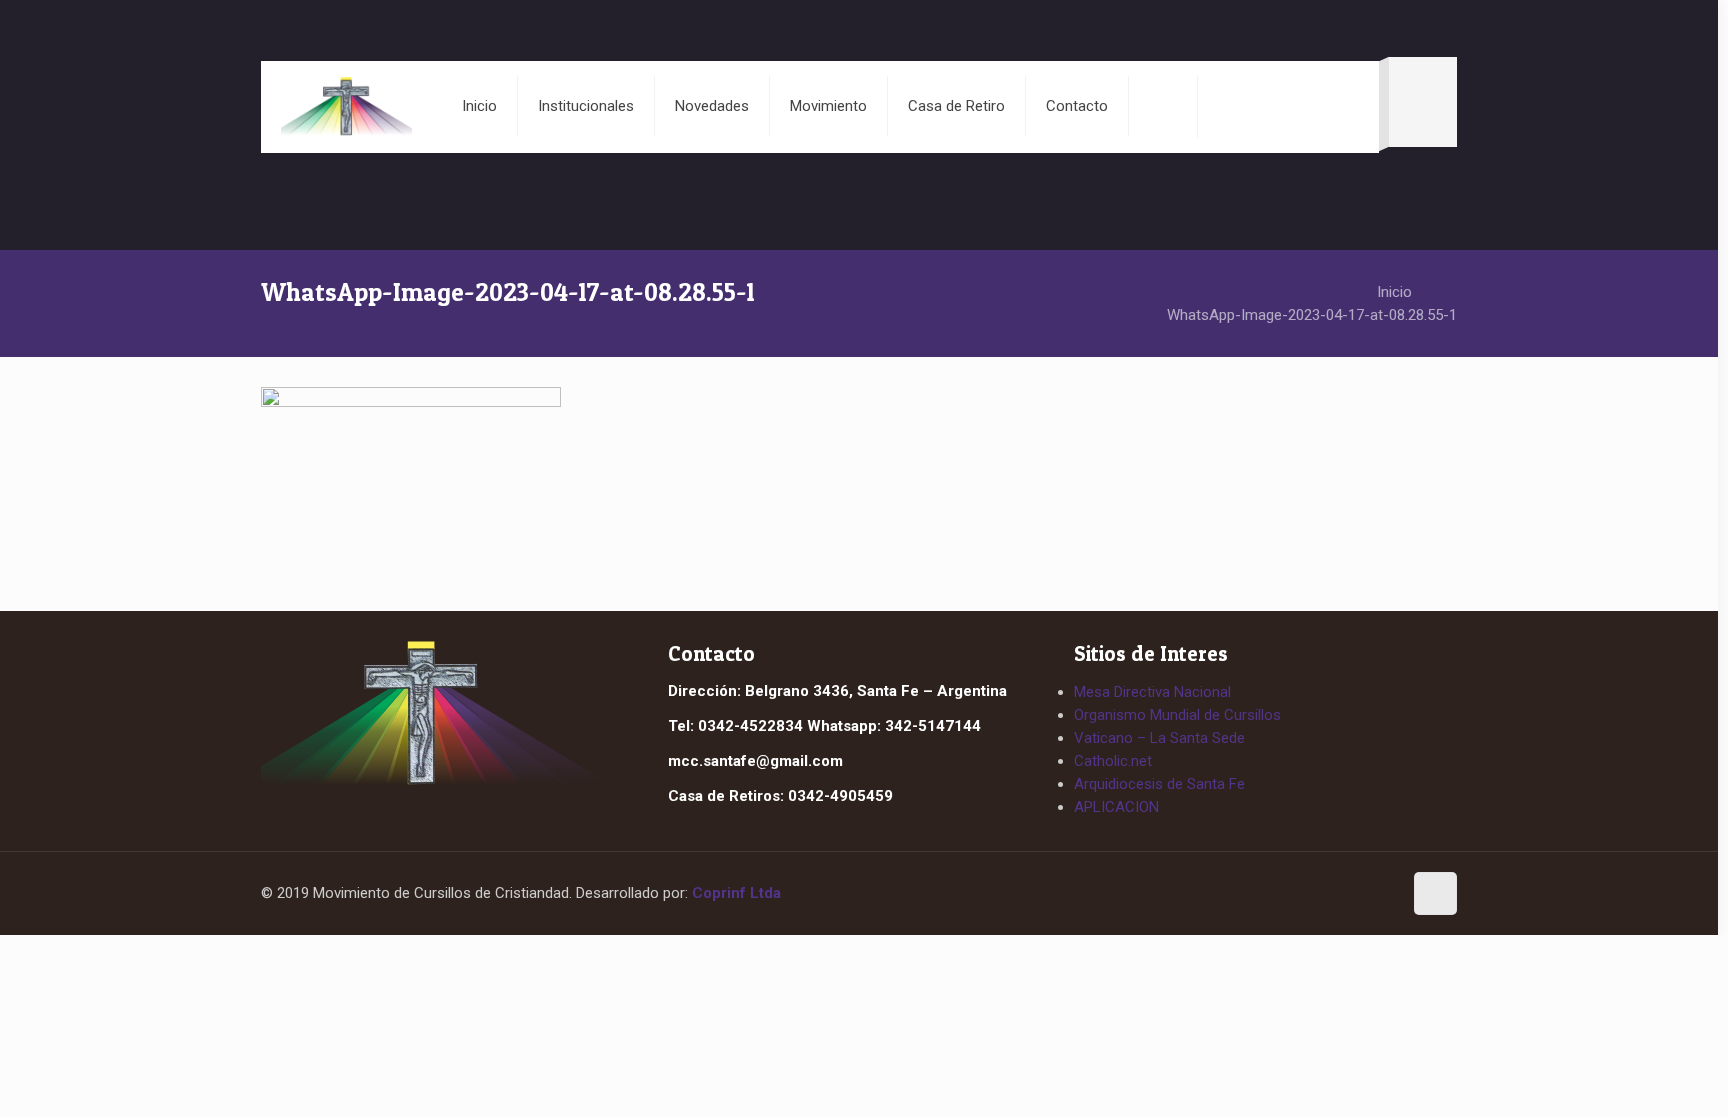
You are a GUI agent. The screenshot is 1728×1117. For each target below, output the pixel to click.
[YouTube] (1378, 895)
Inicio (1394, 292)
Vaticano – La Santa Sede (1159, 738)
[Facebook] (1341, 895)
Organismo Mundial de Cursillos (1177, 715)
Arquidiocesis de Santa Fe (1159, 784)
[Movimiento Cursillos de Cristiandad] (346, 106)
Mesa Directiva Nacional (1152, 692)
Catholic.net (1113, 761)
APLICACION (1116, 807)
